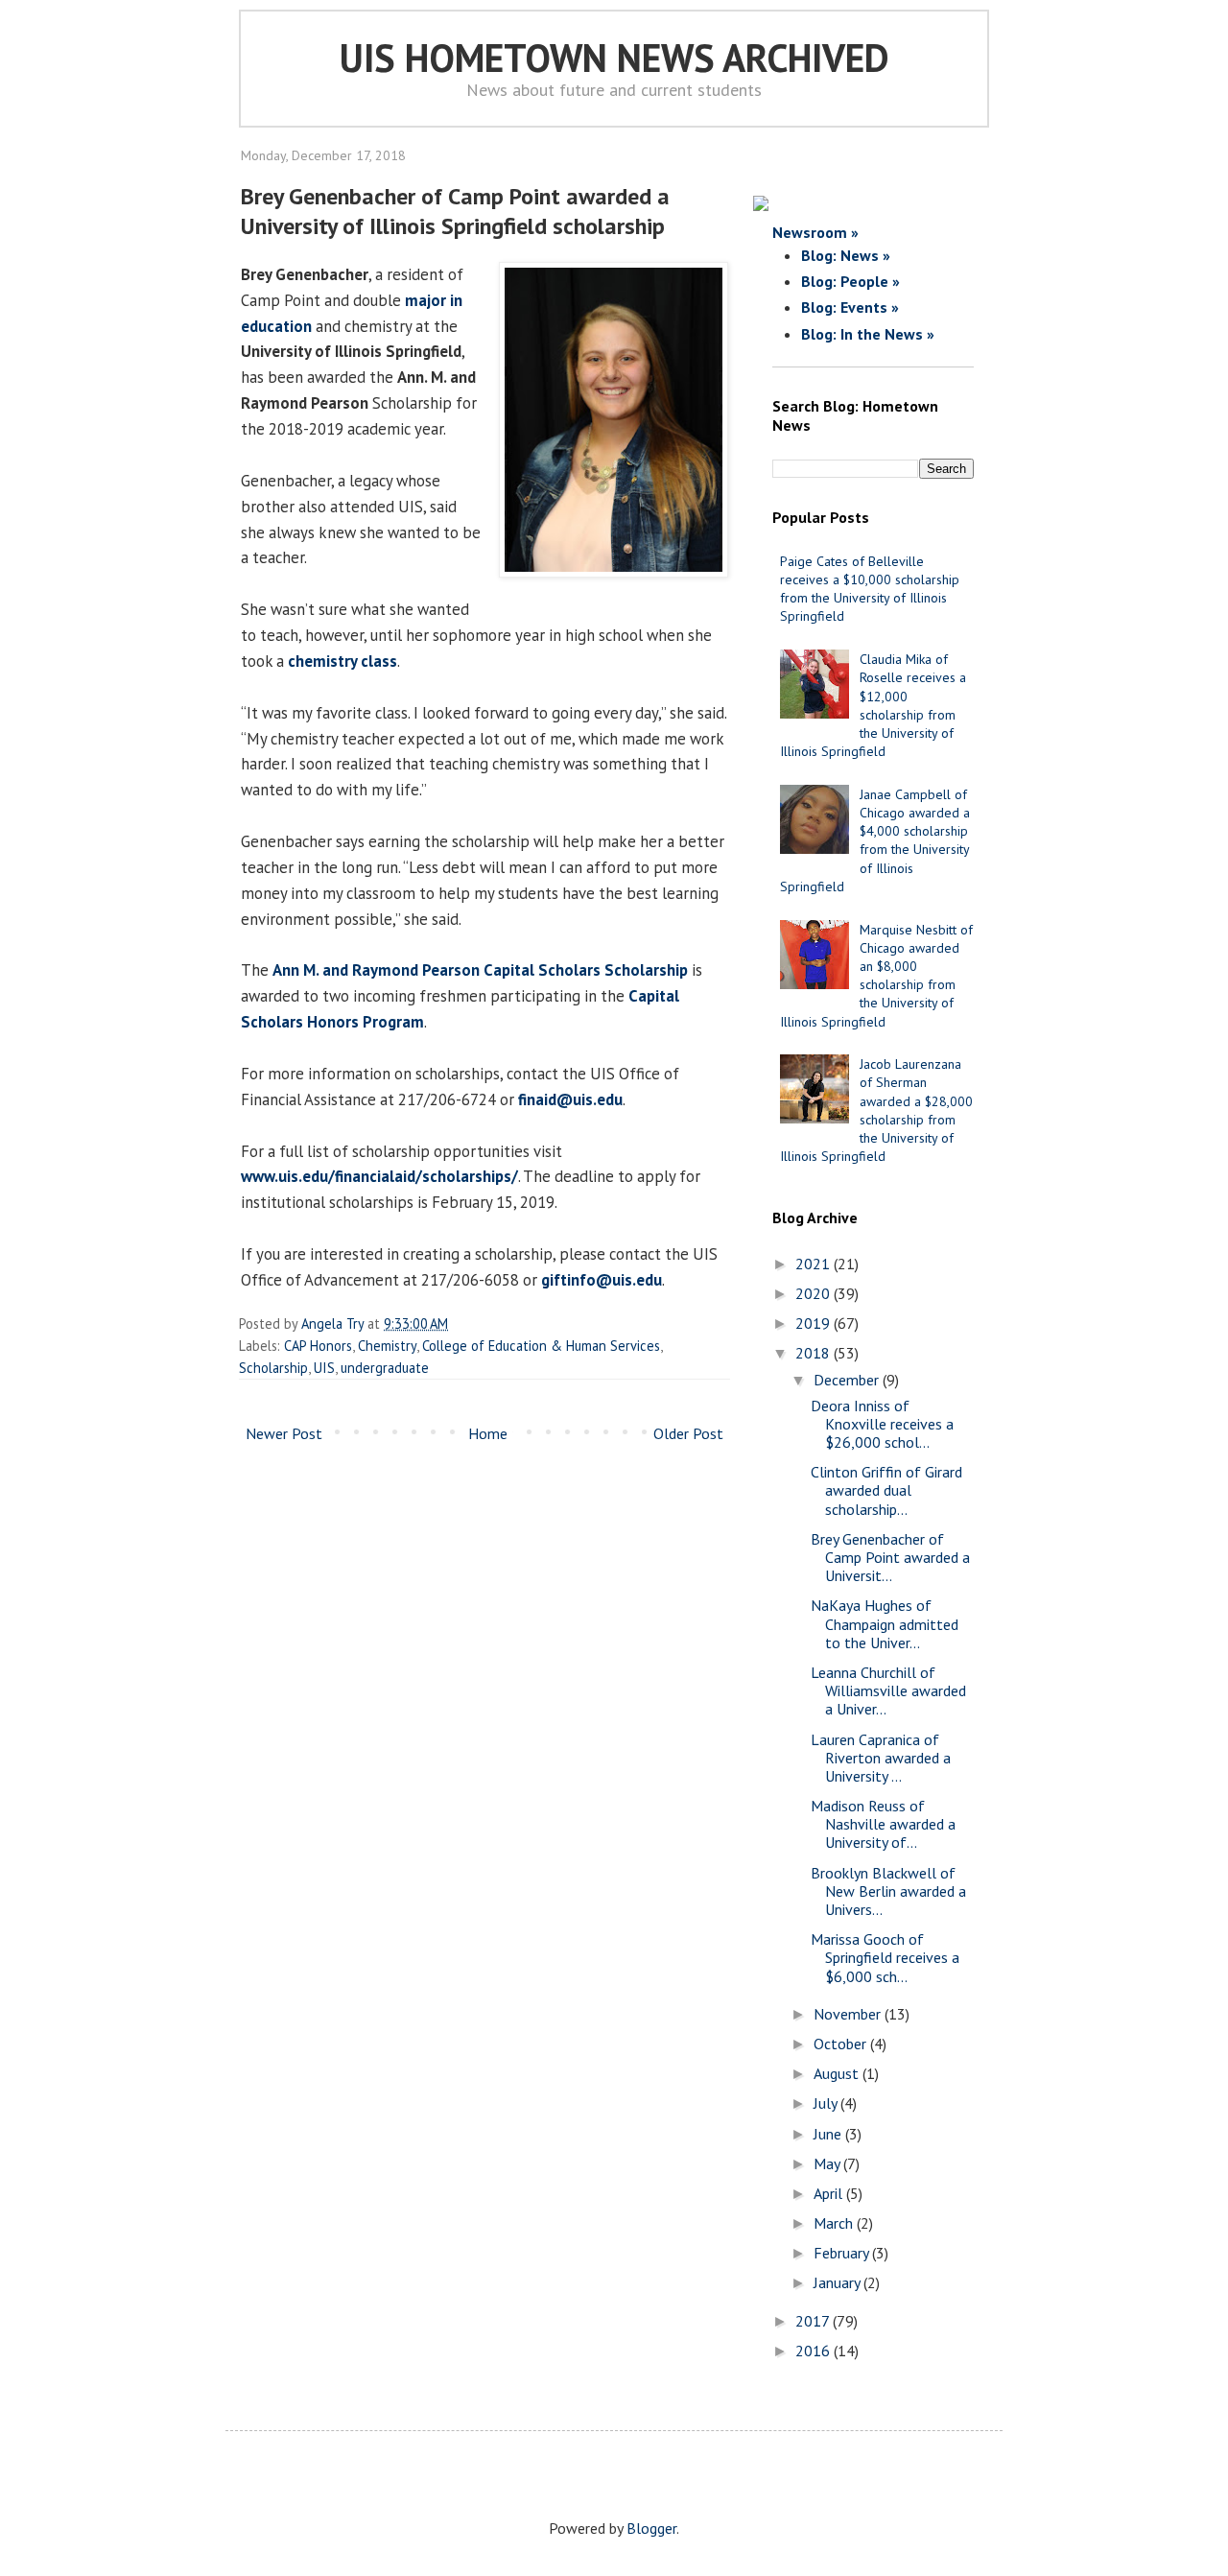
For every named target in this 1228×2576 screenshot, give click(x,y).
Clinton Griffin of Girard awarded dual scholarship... (886, 1490)
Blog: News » (846, 255)
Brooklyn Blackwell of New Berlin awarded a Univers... (888, 1891)
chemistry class (342, 661)
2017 (814, 2321)
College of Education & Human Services (541, 1346)
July (827, 2103)
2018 (815, 1353)
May (828, 2163)
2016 (815, 2351)
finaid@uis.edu (570, 1099)
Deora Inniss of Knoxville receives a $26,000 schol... (882, 1424)
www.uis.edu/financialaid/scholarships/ (379, 1176)
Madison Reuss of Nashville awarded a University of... (883, 1824)
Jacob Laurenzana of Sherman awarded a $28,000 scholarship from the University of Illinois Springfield (876, 1110)
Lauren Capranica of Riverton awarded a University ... (881, 1758)
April (830, 2193)
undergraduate (385, 1368)
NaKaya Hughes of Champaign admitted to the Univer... (885, 1623)
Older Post (688, 1433)
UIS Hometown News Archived (614, 58)
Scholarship (273, 1368)
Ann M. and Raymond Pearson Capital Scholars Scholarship (480, 970)
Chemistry (387, 1346)
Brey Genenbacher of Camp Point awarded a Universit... (890, 1557)
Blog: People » (850, 281)
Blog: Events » (850, 307)
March (835, 2223)
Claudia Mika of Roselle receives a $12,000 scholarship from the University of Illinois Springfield (873, 705)
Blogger (651, 2528)
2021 (815, 1264)
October (842, 2044)
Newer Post (284, 1433)
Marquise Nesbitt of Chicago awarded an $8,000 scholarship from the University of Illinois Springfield (876, 976)
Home (488, 1433)
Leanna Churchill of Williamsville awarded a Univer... (888, 1690)
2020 (815, 1293)
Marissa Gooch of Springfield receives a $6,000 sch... (885, 1957)
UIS (324, 1368)
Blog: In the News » (868, 334)
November (849, 2014)
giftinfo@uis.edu (602, 1280)
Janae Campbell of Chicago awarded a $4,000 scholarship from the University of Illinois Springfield (875, 840)
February (843, 2253)
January (838, 2282)
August (838, 2073)
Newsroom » (815, 232)
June (829, 2134)
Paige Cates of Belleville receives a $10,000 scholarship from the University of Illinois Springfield (870, 589)
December (848, 1380)
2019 (815, 1323)
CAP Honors (318, 1346)
